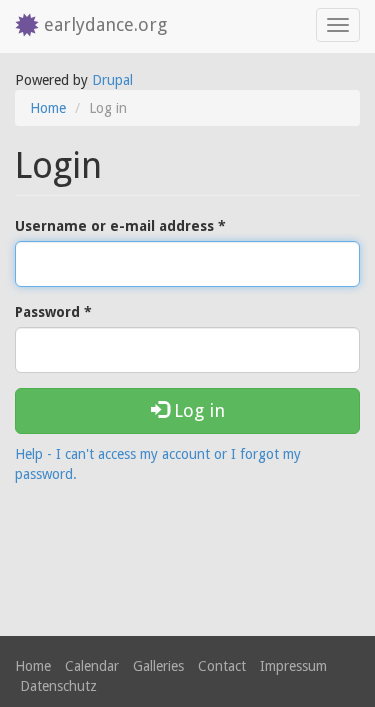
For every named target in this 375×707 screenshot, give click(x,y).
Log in (197, 410)
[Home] (22, 26)
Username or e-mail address (120, 226)
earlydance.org (105, 24)
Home (48, 108)
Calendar (92, 666)
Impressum (293, 666)
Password (53, 312)
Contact (222, 666)
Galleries (158, 666)
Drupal (112, 80)
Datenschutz (58, 686)
